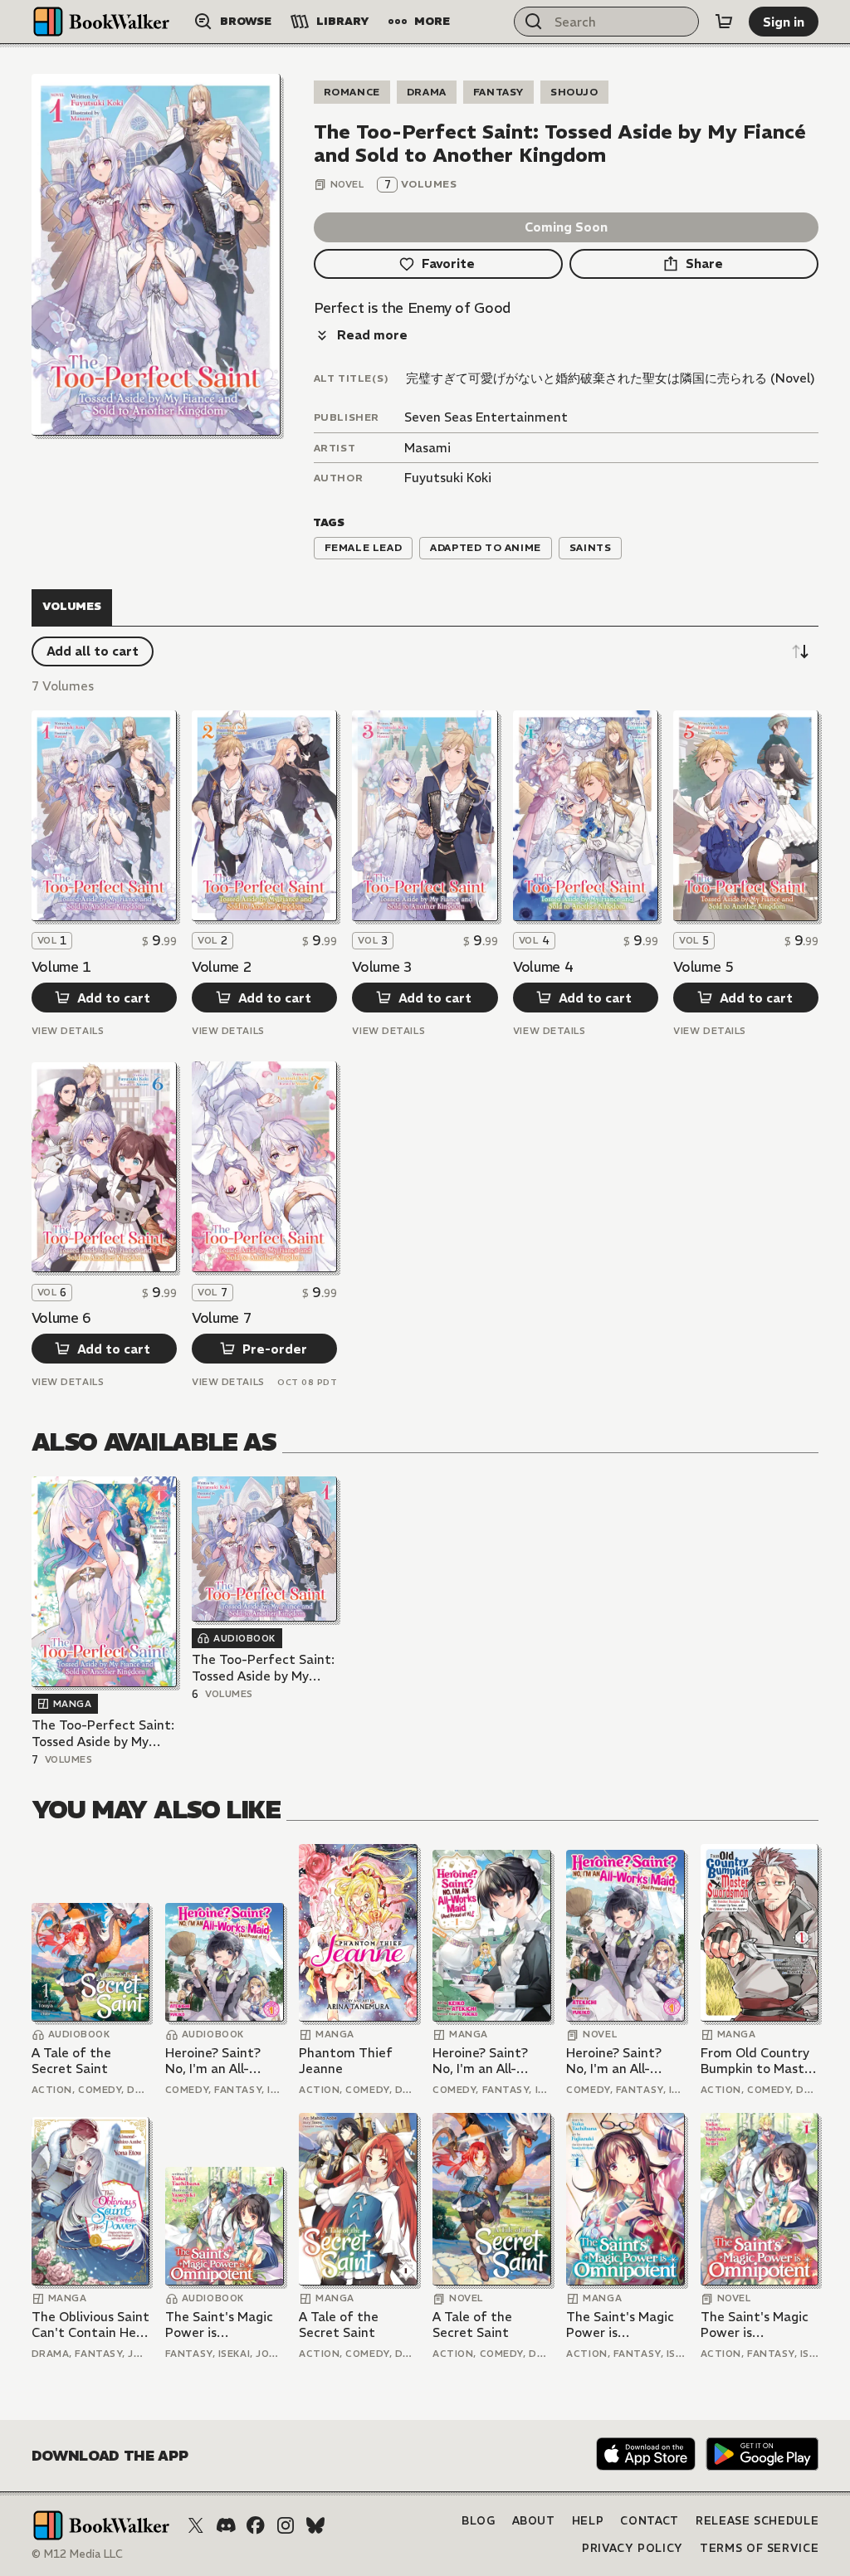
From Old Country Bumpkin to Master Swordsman (759, 2061)
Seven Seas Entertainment (486, 417)
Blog (479, 2521)
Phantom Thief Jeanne (346, 2061)
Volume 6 (61, 1318)
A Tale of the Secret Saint (71, 2061)
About (534, 2521)
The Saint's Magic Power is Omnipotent (219, 2325)
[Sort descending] (800, 651)
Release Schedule (757, 2521)
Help (588, 2521)
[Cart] (724, 22)
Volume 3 (382, 967)
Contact (650, 2521)
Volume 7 (222, 1318)
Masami (427, 448)
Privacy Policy (633, 2548)
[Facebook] (256, 2525)
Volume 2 (222, 967)
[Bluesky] (315, 2525)
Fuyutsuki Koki (448, 478)
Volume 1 (61, 967)
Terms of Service (759, 2548)
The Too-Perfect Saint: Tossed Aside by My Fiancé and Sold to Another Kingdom (103, 1733)
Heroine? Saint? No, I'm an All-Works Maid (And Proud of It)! (216, 2061)
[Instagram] (286, 2525)
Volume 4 (543, 967)
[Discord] (226, 2525)
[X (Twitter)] (196, 2525)
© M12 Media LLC (77, 2554)
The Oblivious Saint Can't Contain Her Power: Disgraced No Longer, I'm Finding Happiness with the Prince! (90, 2325)
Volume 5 (703, 967)
